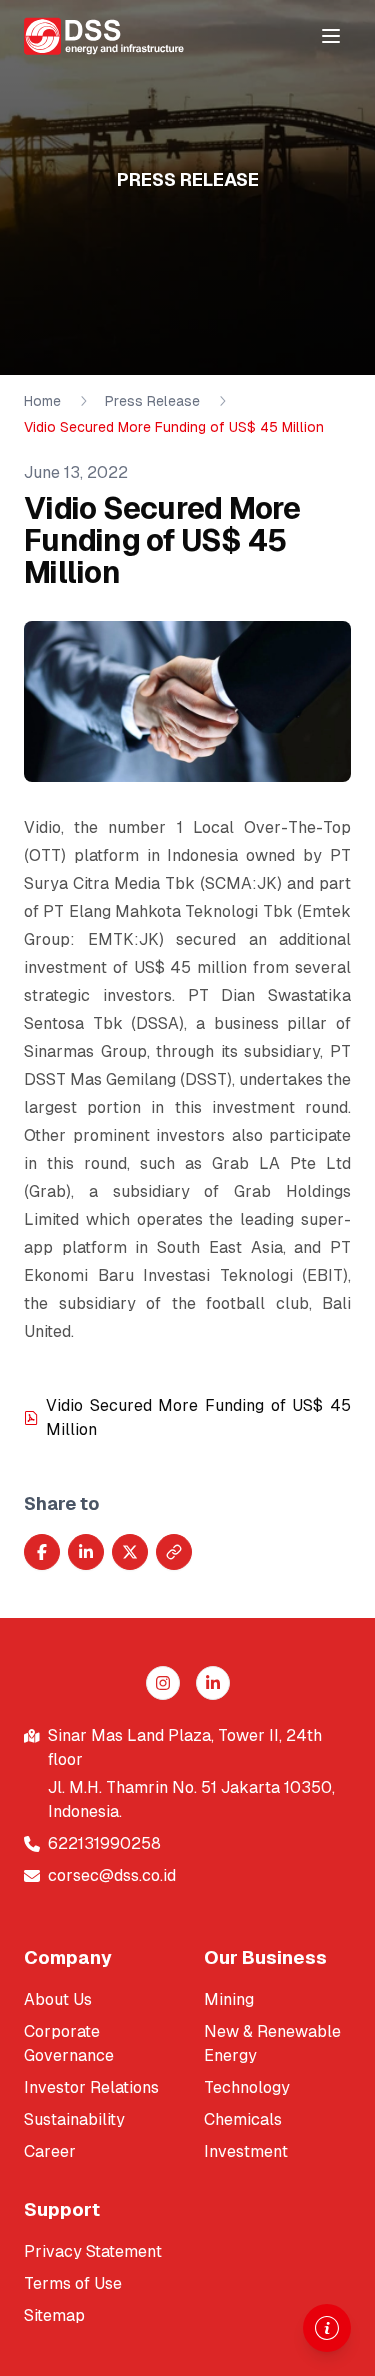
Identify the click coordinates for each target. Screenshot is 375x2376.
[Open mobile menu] (331, 36)
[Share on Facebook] (42, 1552)
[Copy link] (174, 1552)
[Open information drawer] (327, 2328)
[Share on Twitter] (130, 1552)
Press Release (152, 401)
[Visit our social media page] (163, 1683)
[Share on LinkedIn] (86, 1552)
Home (42, 401)
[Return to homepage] (104, 36)
